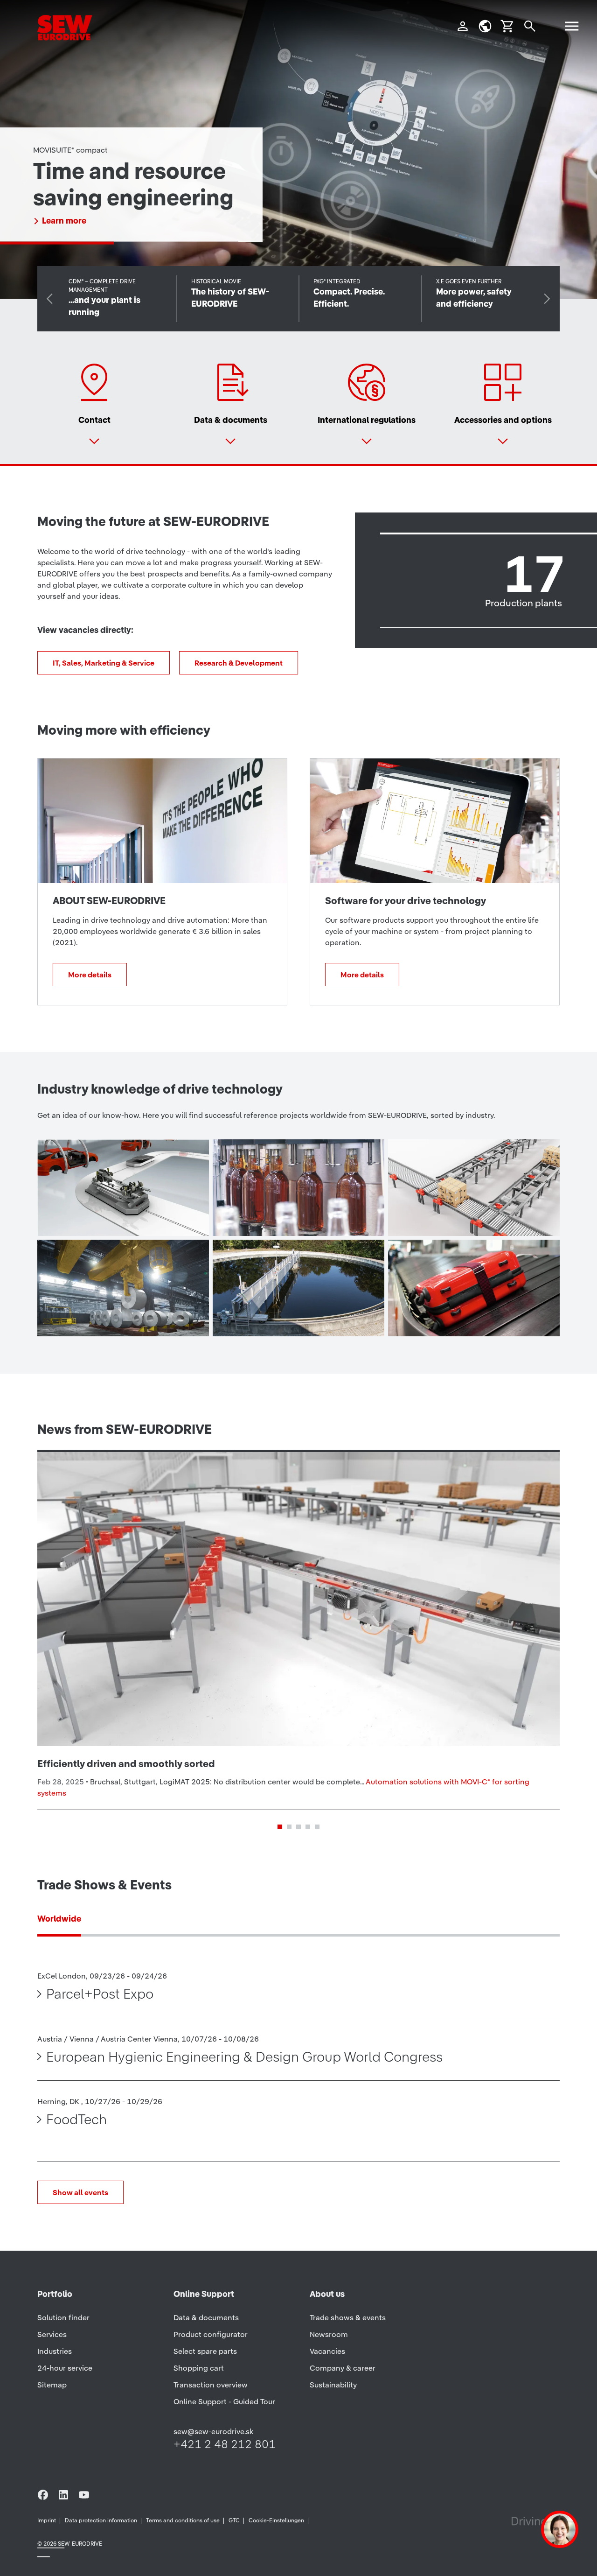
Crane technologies (123, 1317)
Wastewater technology (274, 1308)
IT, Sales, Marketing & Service (104, 663)
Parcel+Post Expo (100, 1994)
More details (66, 221)
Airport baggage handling (462, 1308)
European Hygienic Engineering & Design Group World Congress (244, 2057)
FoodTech (76, 2119)
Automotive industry (125, 1216)
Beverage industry (294, 1216)
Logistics (441, 1216)
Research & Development (239, 663)
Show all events (80, 2192)
